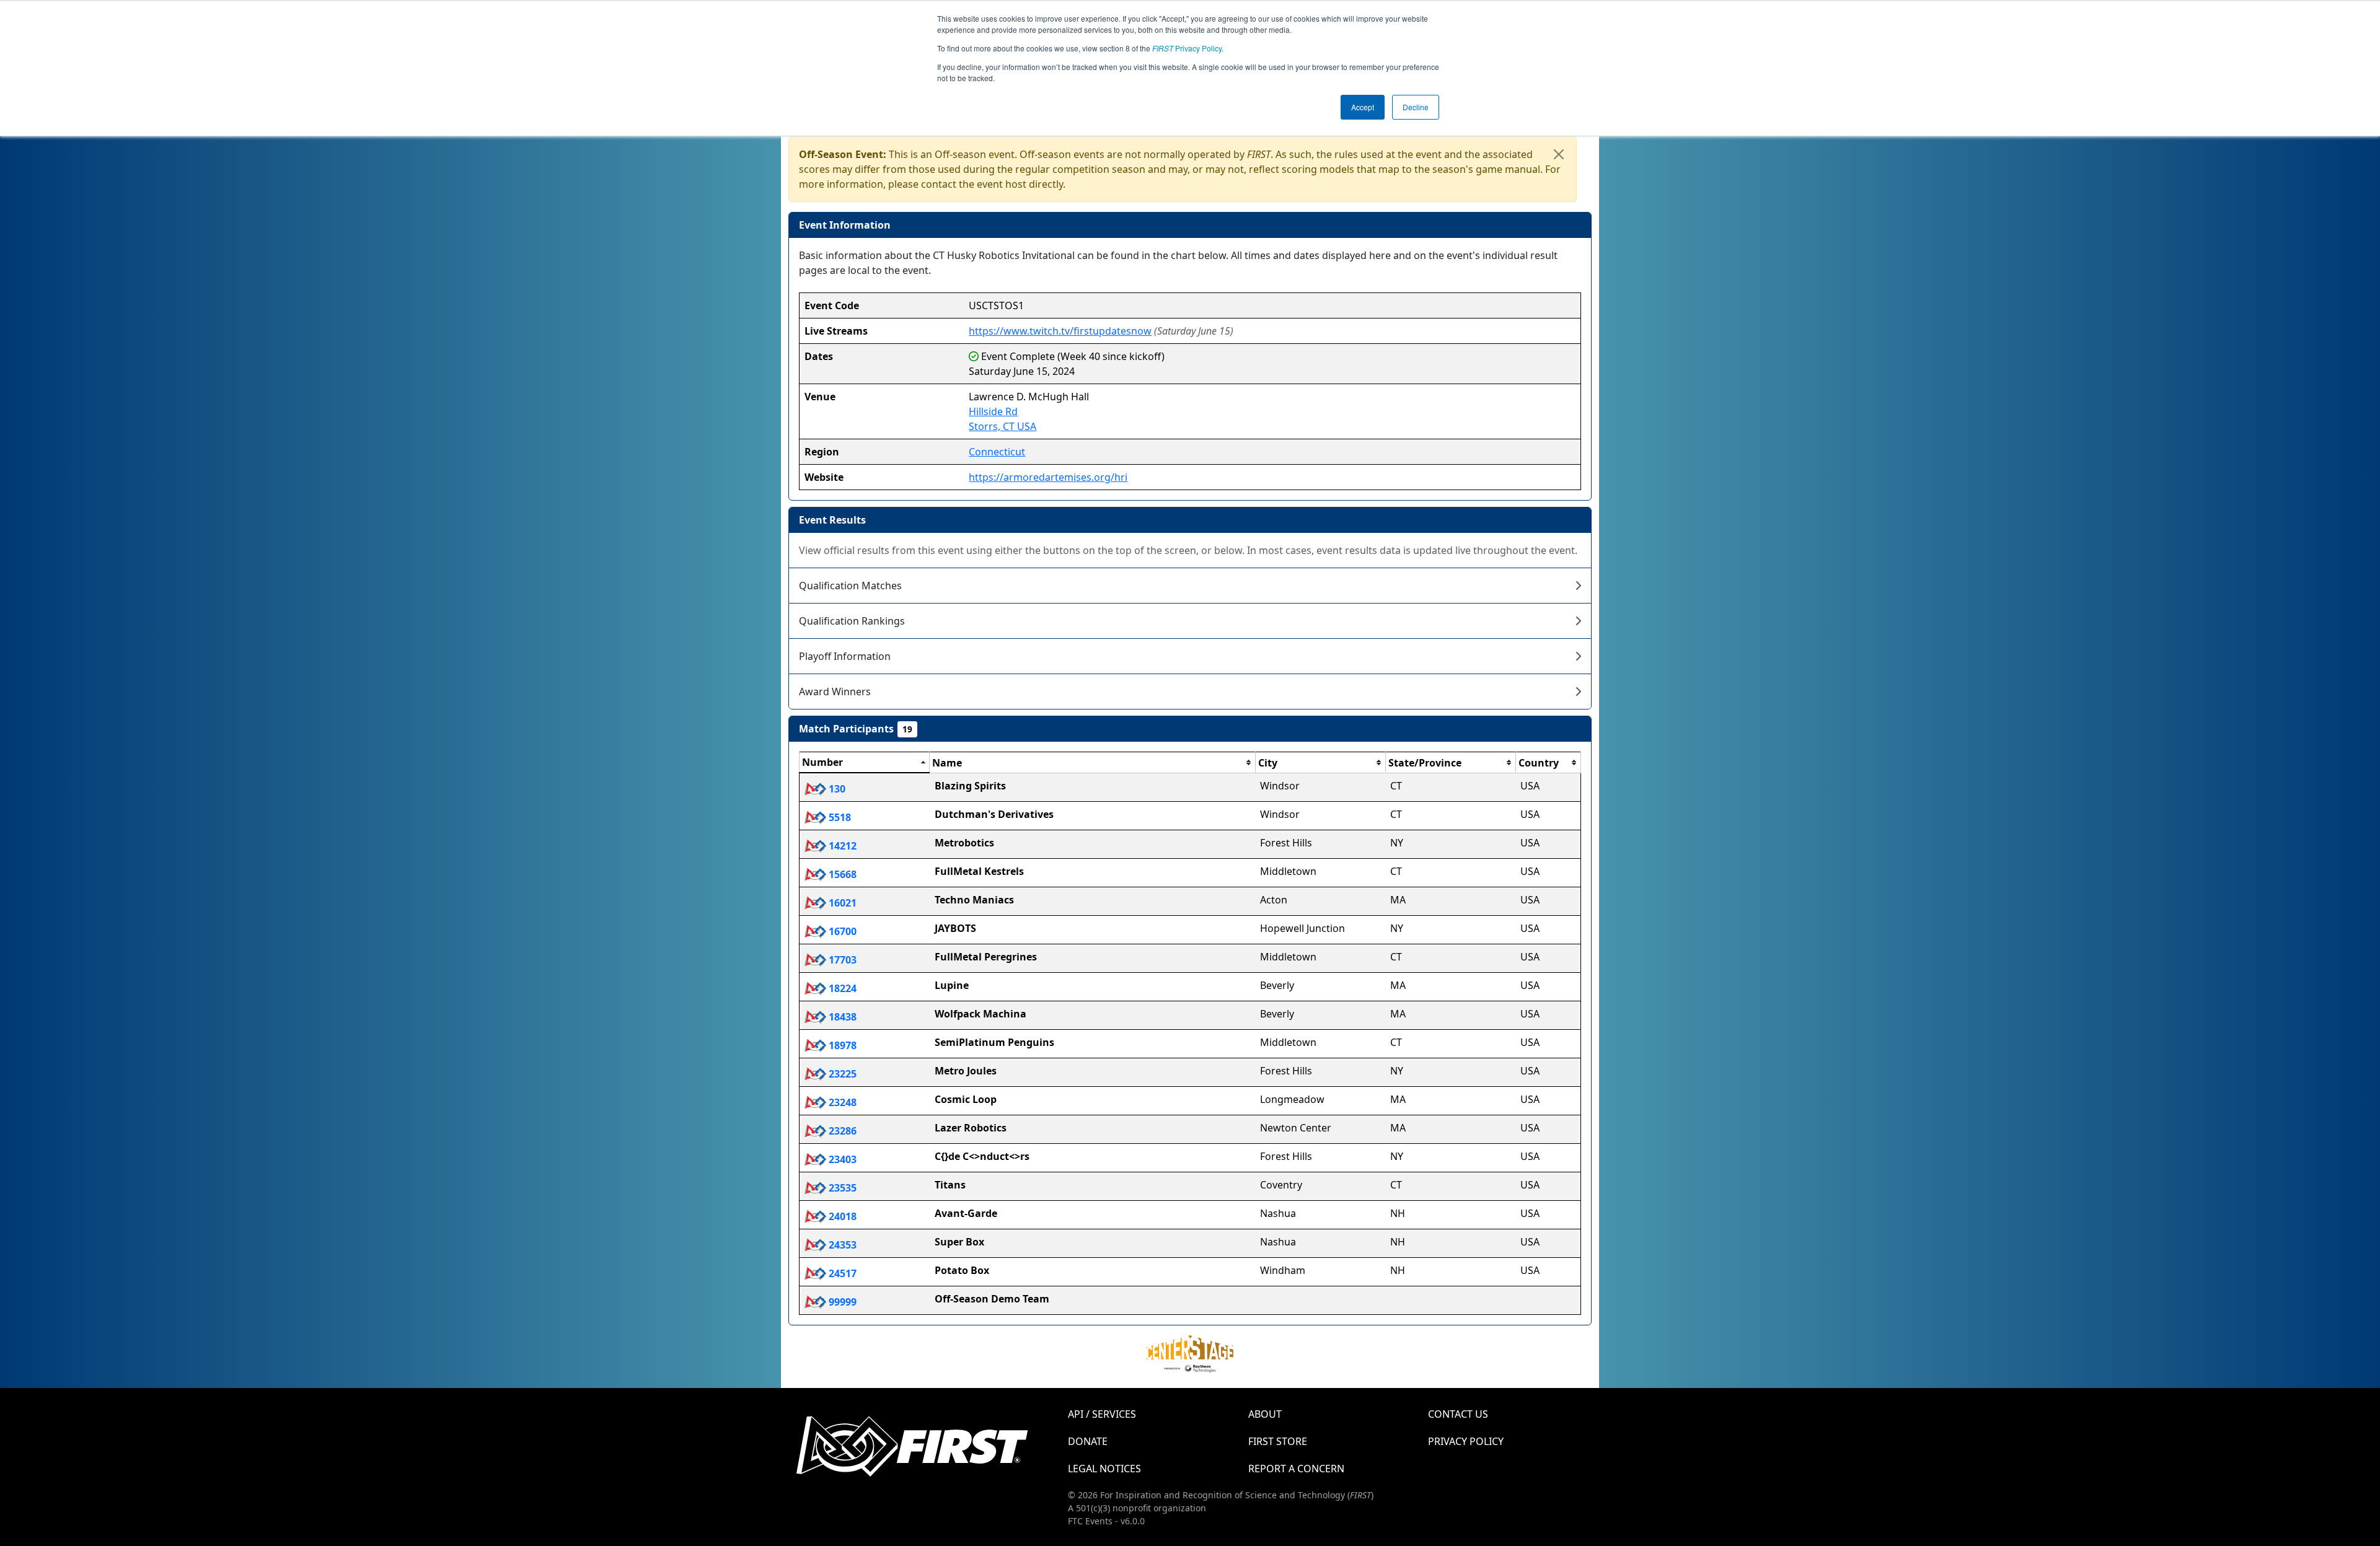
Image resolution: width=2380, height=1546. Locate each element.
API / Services (1102, 1414)
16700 (841, 931)
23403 (841, 1159)
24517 (841, 1273)
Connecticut (997, 452)
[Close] (1559, 154)
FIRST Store (1278, 1441)
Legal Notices (1104, 1469)
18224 (841, 988)
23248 (841, 1102)
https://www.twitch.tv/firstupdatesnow (1060, 331)
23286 (841, 1131)
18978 (841, 1045)
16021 (841, 903)
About (1265, 1414)
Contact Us (1458, 1414)
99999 (841, 1302)
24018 (841, 1216)
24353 (841, 1245)
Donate (1088, 1441)
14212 (841, 846)
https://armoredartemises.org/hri (1048, 477)
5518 (839, 817)
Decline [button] (1416, 107)
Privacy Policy (1187, 48)
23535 (841, 1188)
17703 (841, 960)
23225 (841, 1074)
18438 (841, 1017)
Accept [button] (1363, 107)
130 (836, 789)
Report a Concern (1296, 1469)
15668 (841, 874)
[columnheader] (865, 763)
